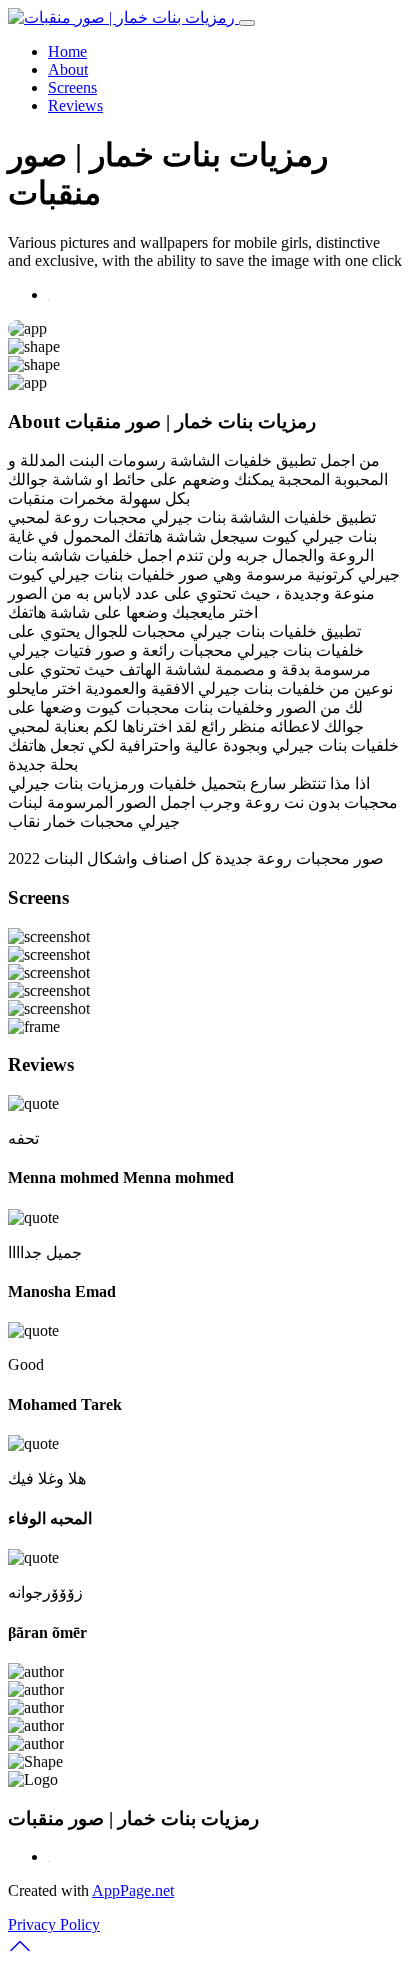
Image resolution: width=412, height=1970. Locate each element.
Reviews (75, 105)
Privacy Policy (54, 1924)
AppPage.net (133, 1890)
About (68, 69)
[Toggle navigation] (247, 23)
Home (67, 51)
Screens (72, 87)
